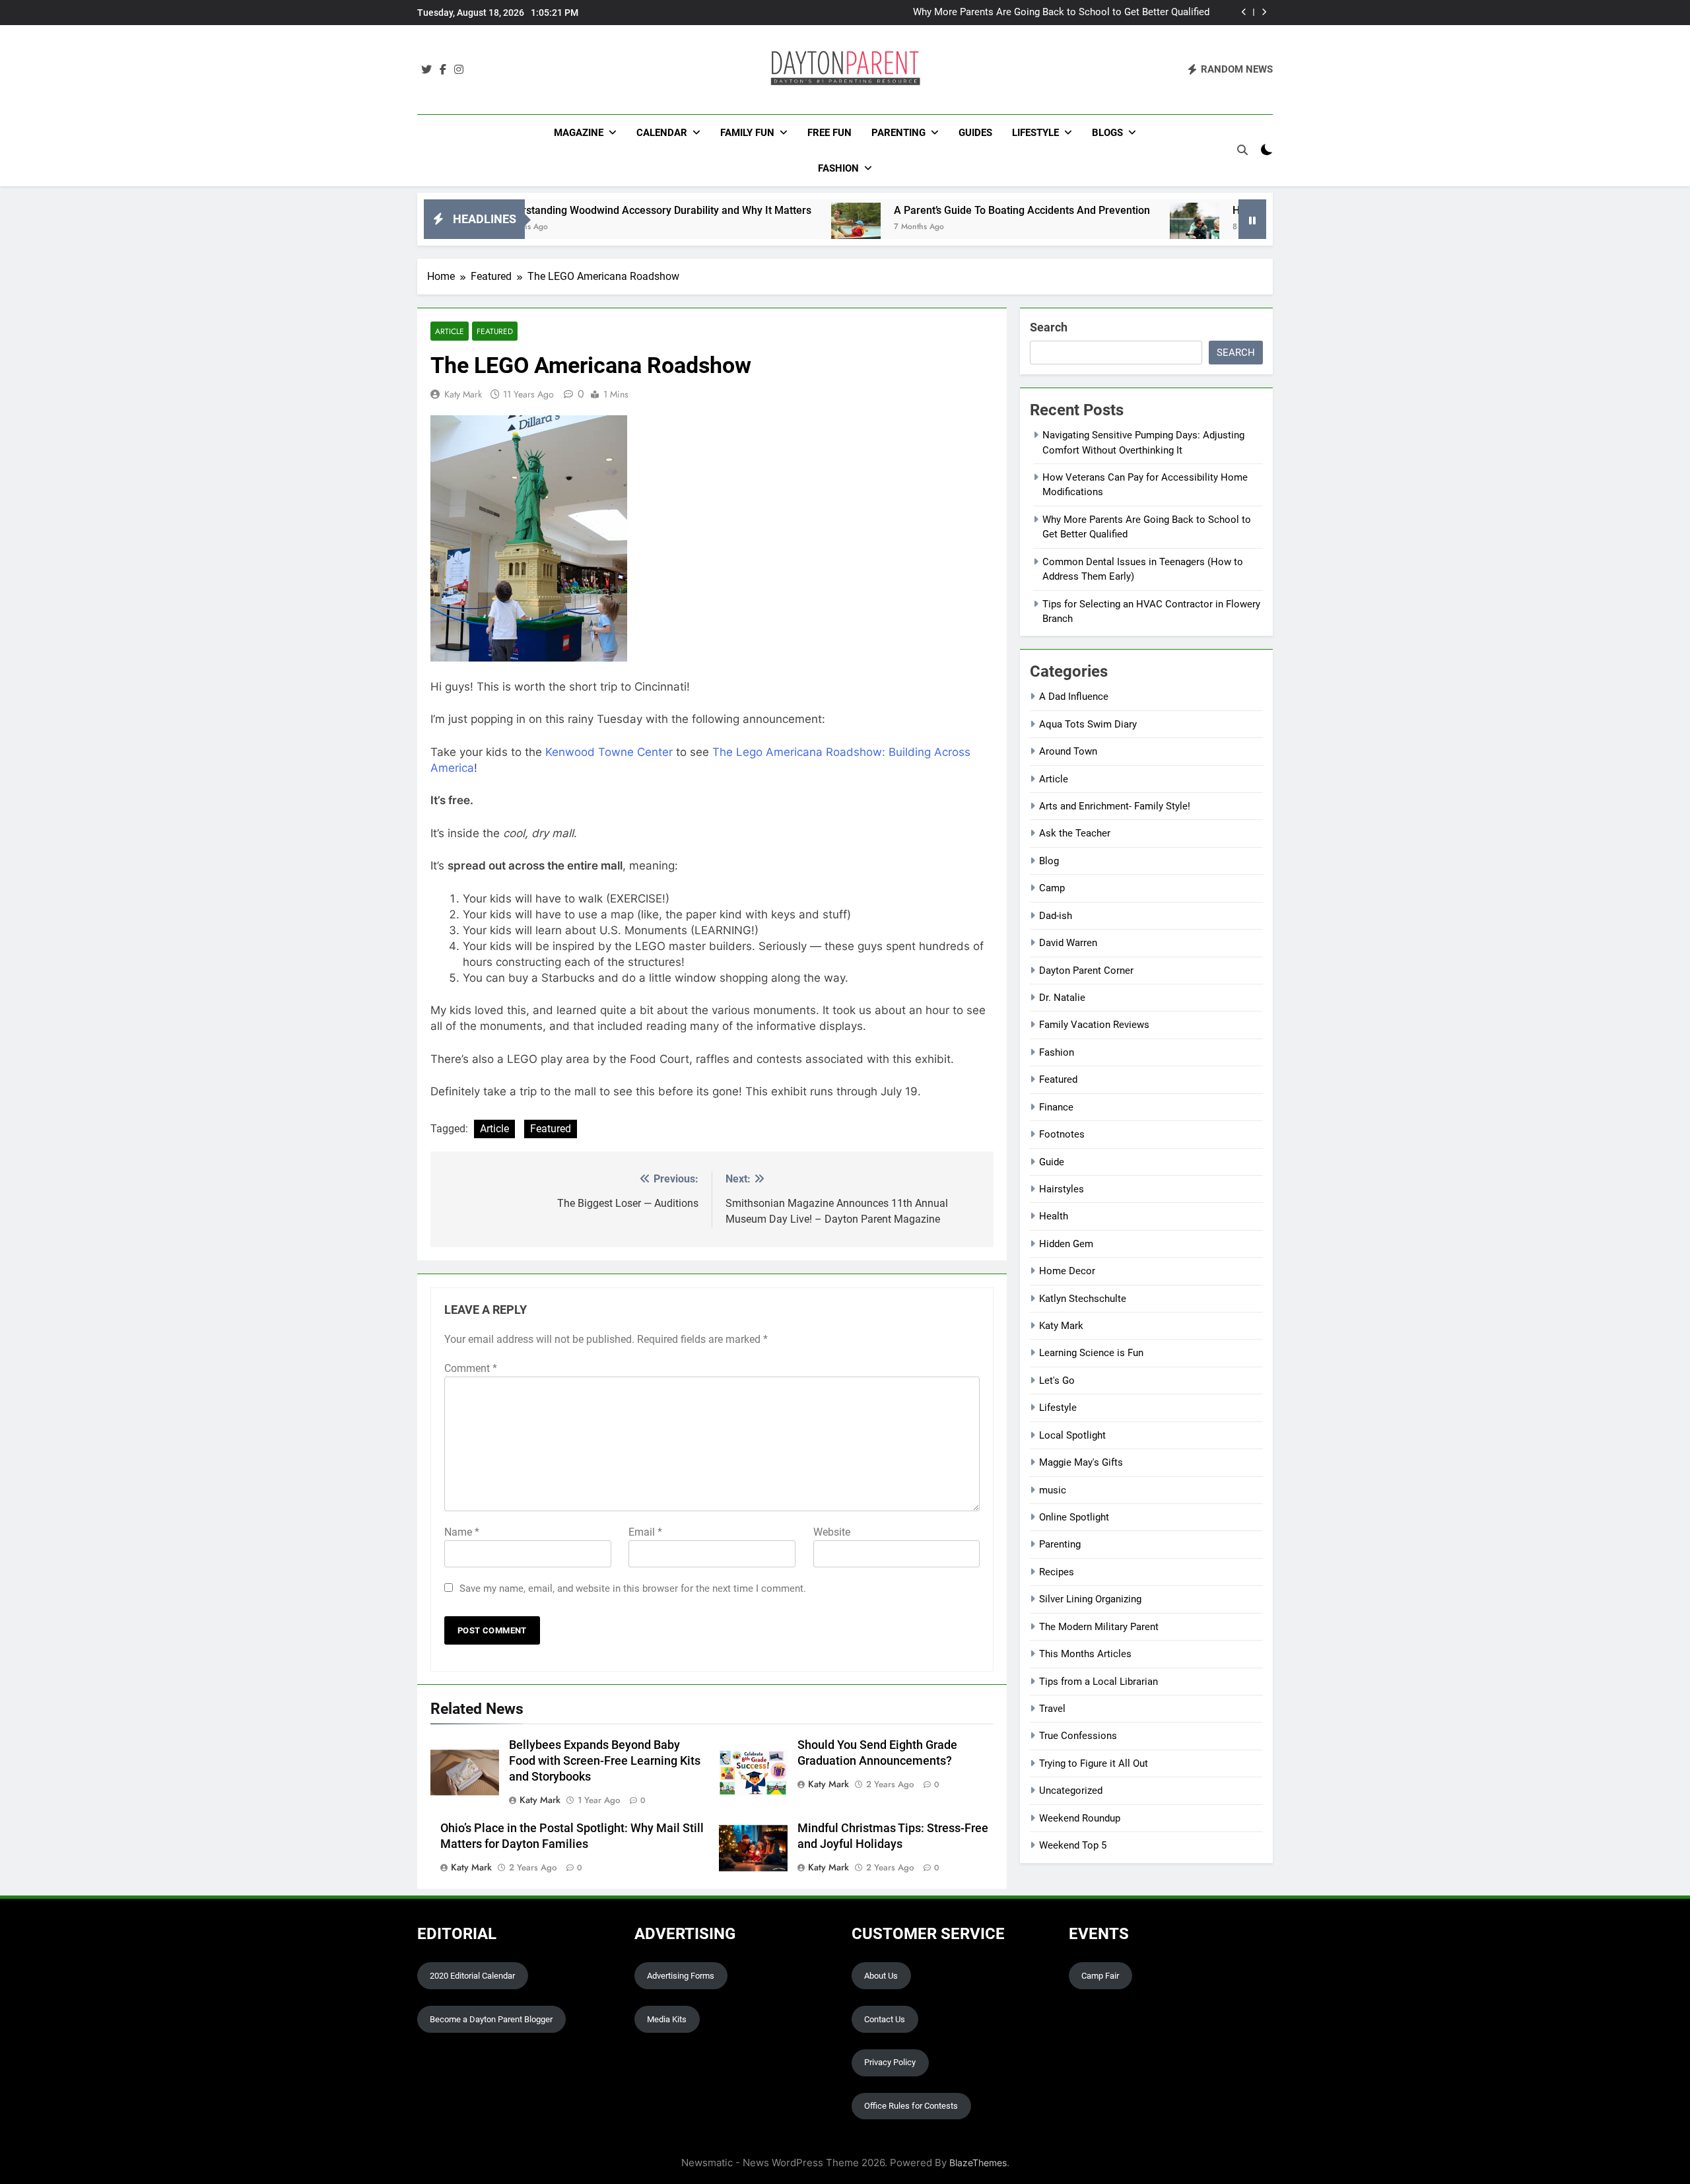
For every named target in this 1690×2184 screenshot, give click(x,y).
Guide (1052, 1162)
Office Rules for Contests (911, 2106)
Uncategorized (1071, 1791)
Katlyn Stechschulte (1083, 1299)
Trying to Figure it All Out (1094, 1763)
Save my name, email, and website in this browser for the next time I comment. (633, 1588)
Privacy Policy (890, 2062)
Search (1049, 327)
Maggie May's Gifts (1081, 1462)
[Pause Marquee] (1252, 219)
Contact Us (885, 2019)
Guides (975, 133)
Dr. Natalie (1062, 998)
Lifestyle (1035, 133)
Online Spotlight (1074, 1517)
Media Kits (667, 2019)
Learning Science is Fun (1091, 1353)
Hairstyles (1062, 1189)
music (1053, 1490)
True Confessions (1078, 1736)
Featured (495, 331)
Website (832, 1532)
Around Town (1068, 751)
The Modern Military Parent (1099, 1627)
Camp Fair (1100, 1976)
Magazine (579, 133)
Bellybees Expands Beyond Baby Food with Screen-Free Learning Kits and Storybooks (605, 1761)
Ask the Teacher (1075, 833)
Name (462, 1532)
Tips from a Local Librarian (1098, 1682)
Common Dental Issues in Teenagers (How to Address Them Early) (1062, 13)
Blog (1049, 861)
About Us (881, 1976)
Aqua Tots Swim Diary (1088, 724)
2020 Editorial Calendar (472, 1976)
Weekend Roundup (1080, 1818)
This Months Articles (1085, 1654)
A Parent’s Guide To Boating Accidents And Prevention (926, 210)
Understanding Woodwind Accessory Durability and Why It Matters (558, 210)
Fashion (838, 168)
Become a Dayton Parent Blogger (491, 2019)
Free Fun (829, 133)
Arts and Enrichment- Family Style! (1115, 806)
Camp (1052, 888)
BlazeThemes (978, 2163)
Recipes (1057, 1572)
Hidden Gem (1066, 1244)
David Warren (1068, 943)
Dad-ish (1056, 916)
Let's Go (1057, 1381)
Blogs (1107, 133)
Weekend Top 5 (1073, 1845)
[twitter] (426, 70)
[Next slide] (1264, 12)
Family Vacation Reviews (1094, 1025)
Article (450, 331)
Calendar (662, 133)
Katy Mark (463, 394)
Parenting (898, 133)
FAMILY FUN (747, 133)
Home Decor (1067, 1271)
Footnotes (1062, 1134)
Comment (471, 1368)
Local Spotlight (1072, 1435)
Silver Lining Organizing (1090, 1599)
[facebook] (443, 70)
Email (645, 1532)
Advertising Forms (681, 1976)
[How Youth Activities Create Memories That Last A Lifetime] (1098, 227)
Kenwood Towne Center (609, 752)
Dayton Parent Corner (1086, 971)
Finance (1056, 1107)
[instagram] (459, 70)
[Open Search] (1242, 150)
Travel (1052, 1709)
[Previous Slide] (1244, 12)
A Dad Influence (1074, 697)
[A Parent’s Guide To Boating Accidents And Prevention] (760, 227)
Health (1054, 1216)
